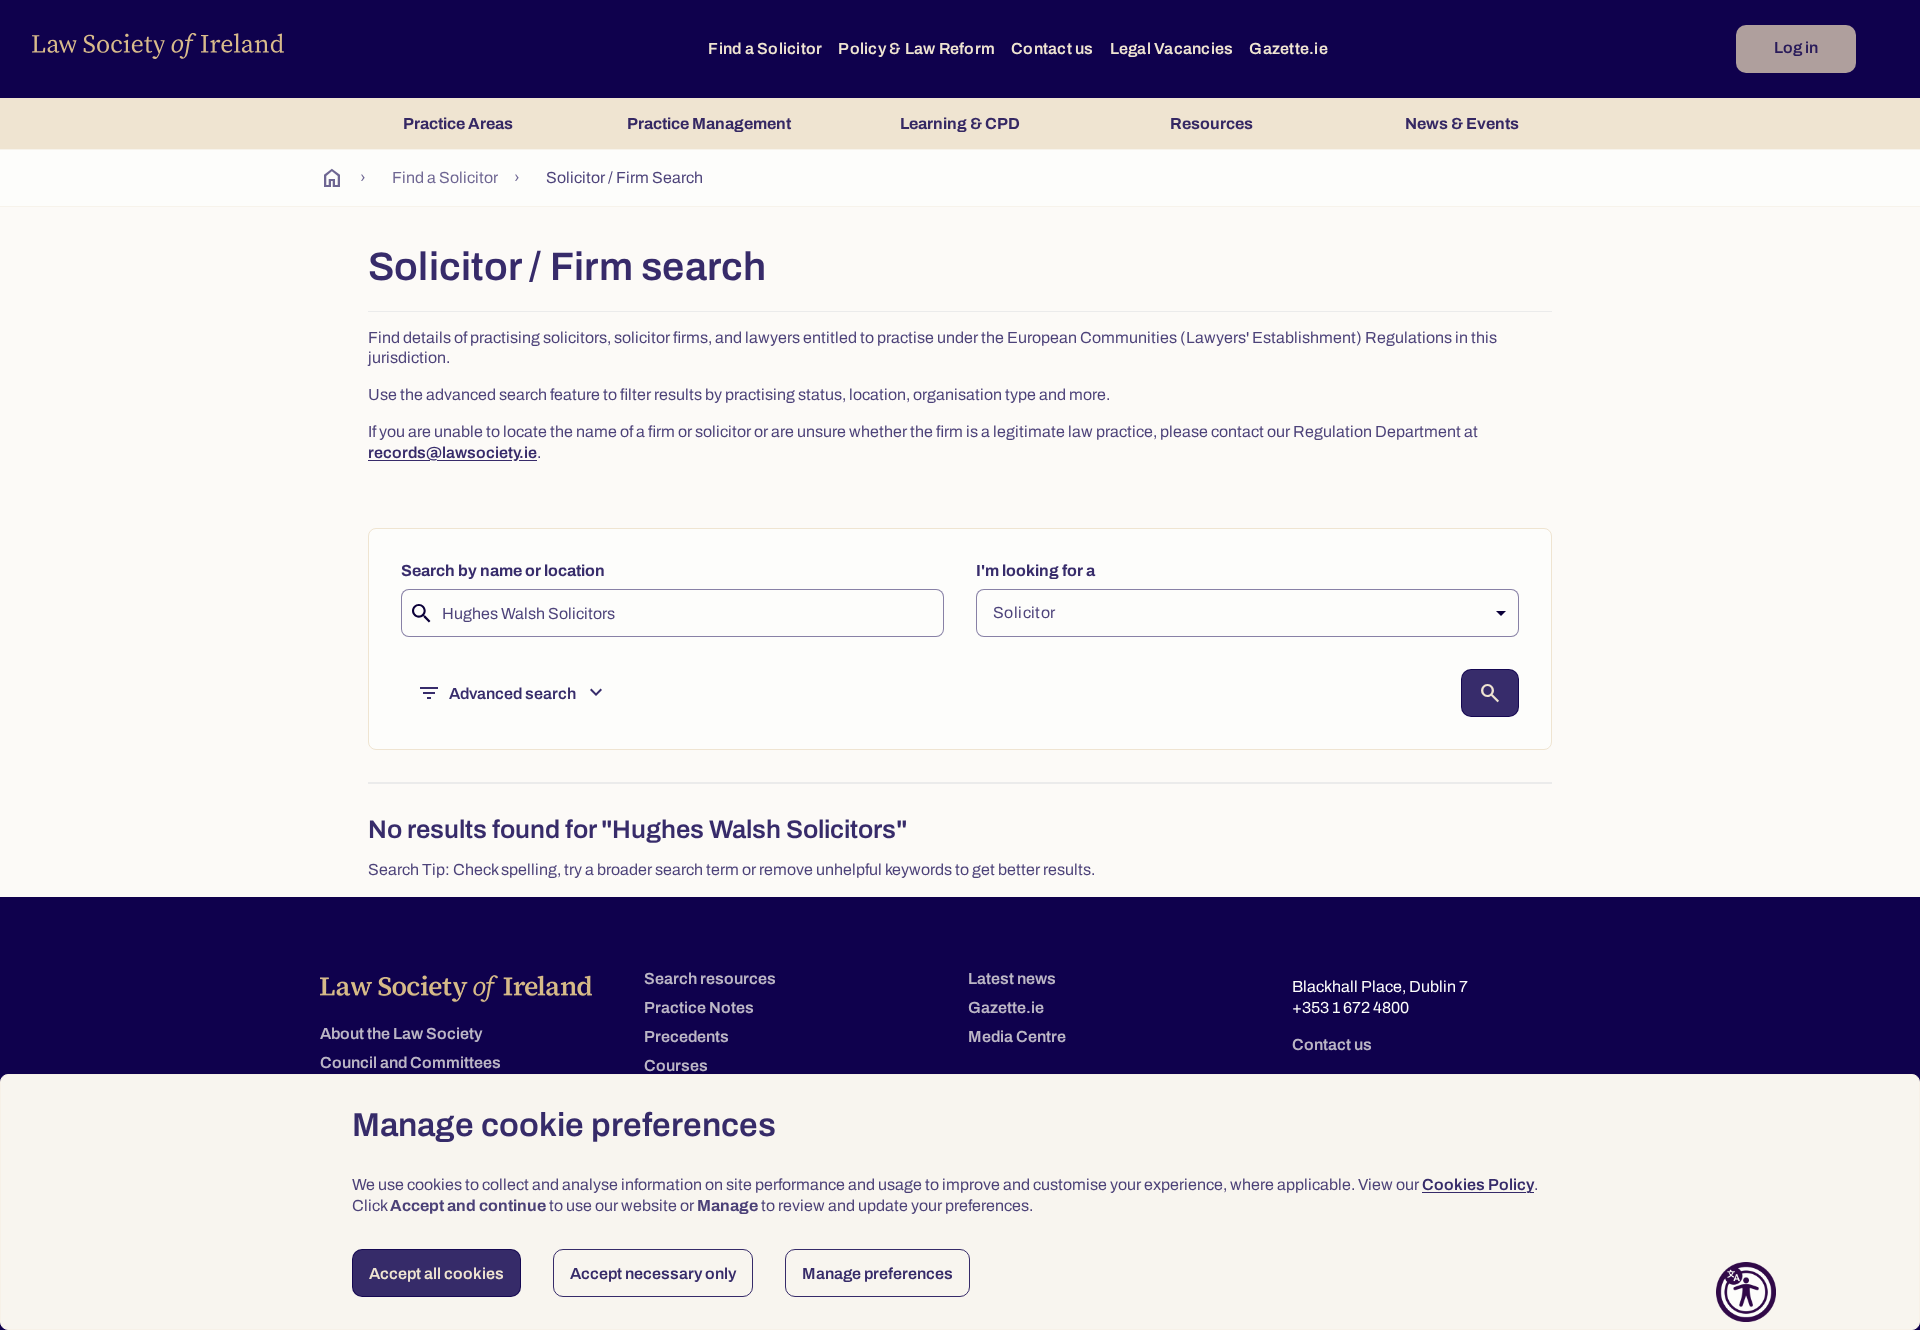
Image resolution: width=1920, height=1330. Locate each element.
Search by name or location (503, 570)
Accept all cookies (436, 1273)
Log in (1796, 47)
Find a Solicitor (765, 48)
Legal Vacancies (1172, 48)
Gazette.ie (1288, 48)
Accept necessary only (653, 1273)
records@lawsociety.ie (452, 452)
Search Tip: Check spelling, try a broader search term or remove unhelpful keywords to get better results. (731, 869)
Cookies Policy (1478, 1184)
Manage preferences (877, 1273)
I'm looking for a (1035, 570)
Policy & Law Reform (916, 48)
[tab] (457, 123)
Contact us (1052, 48)
